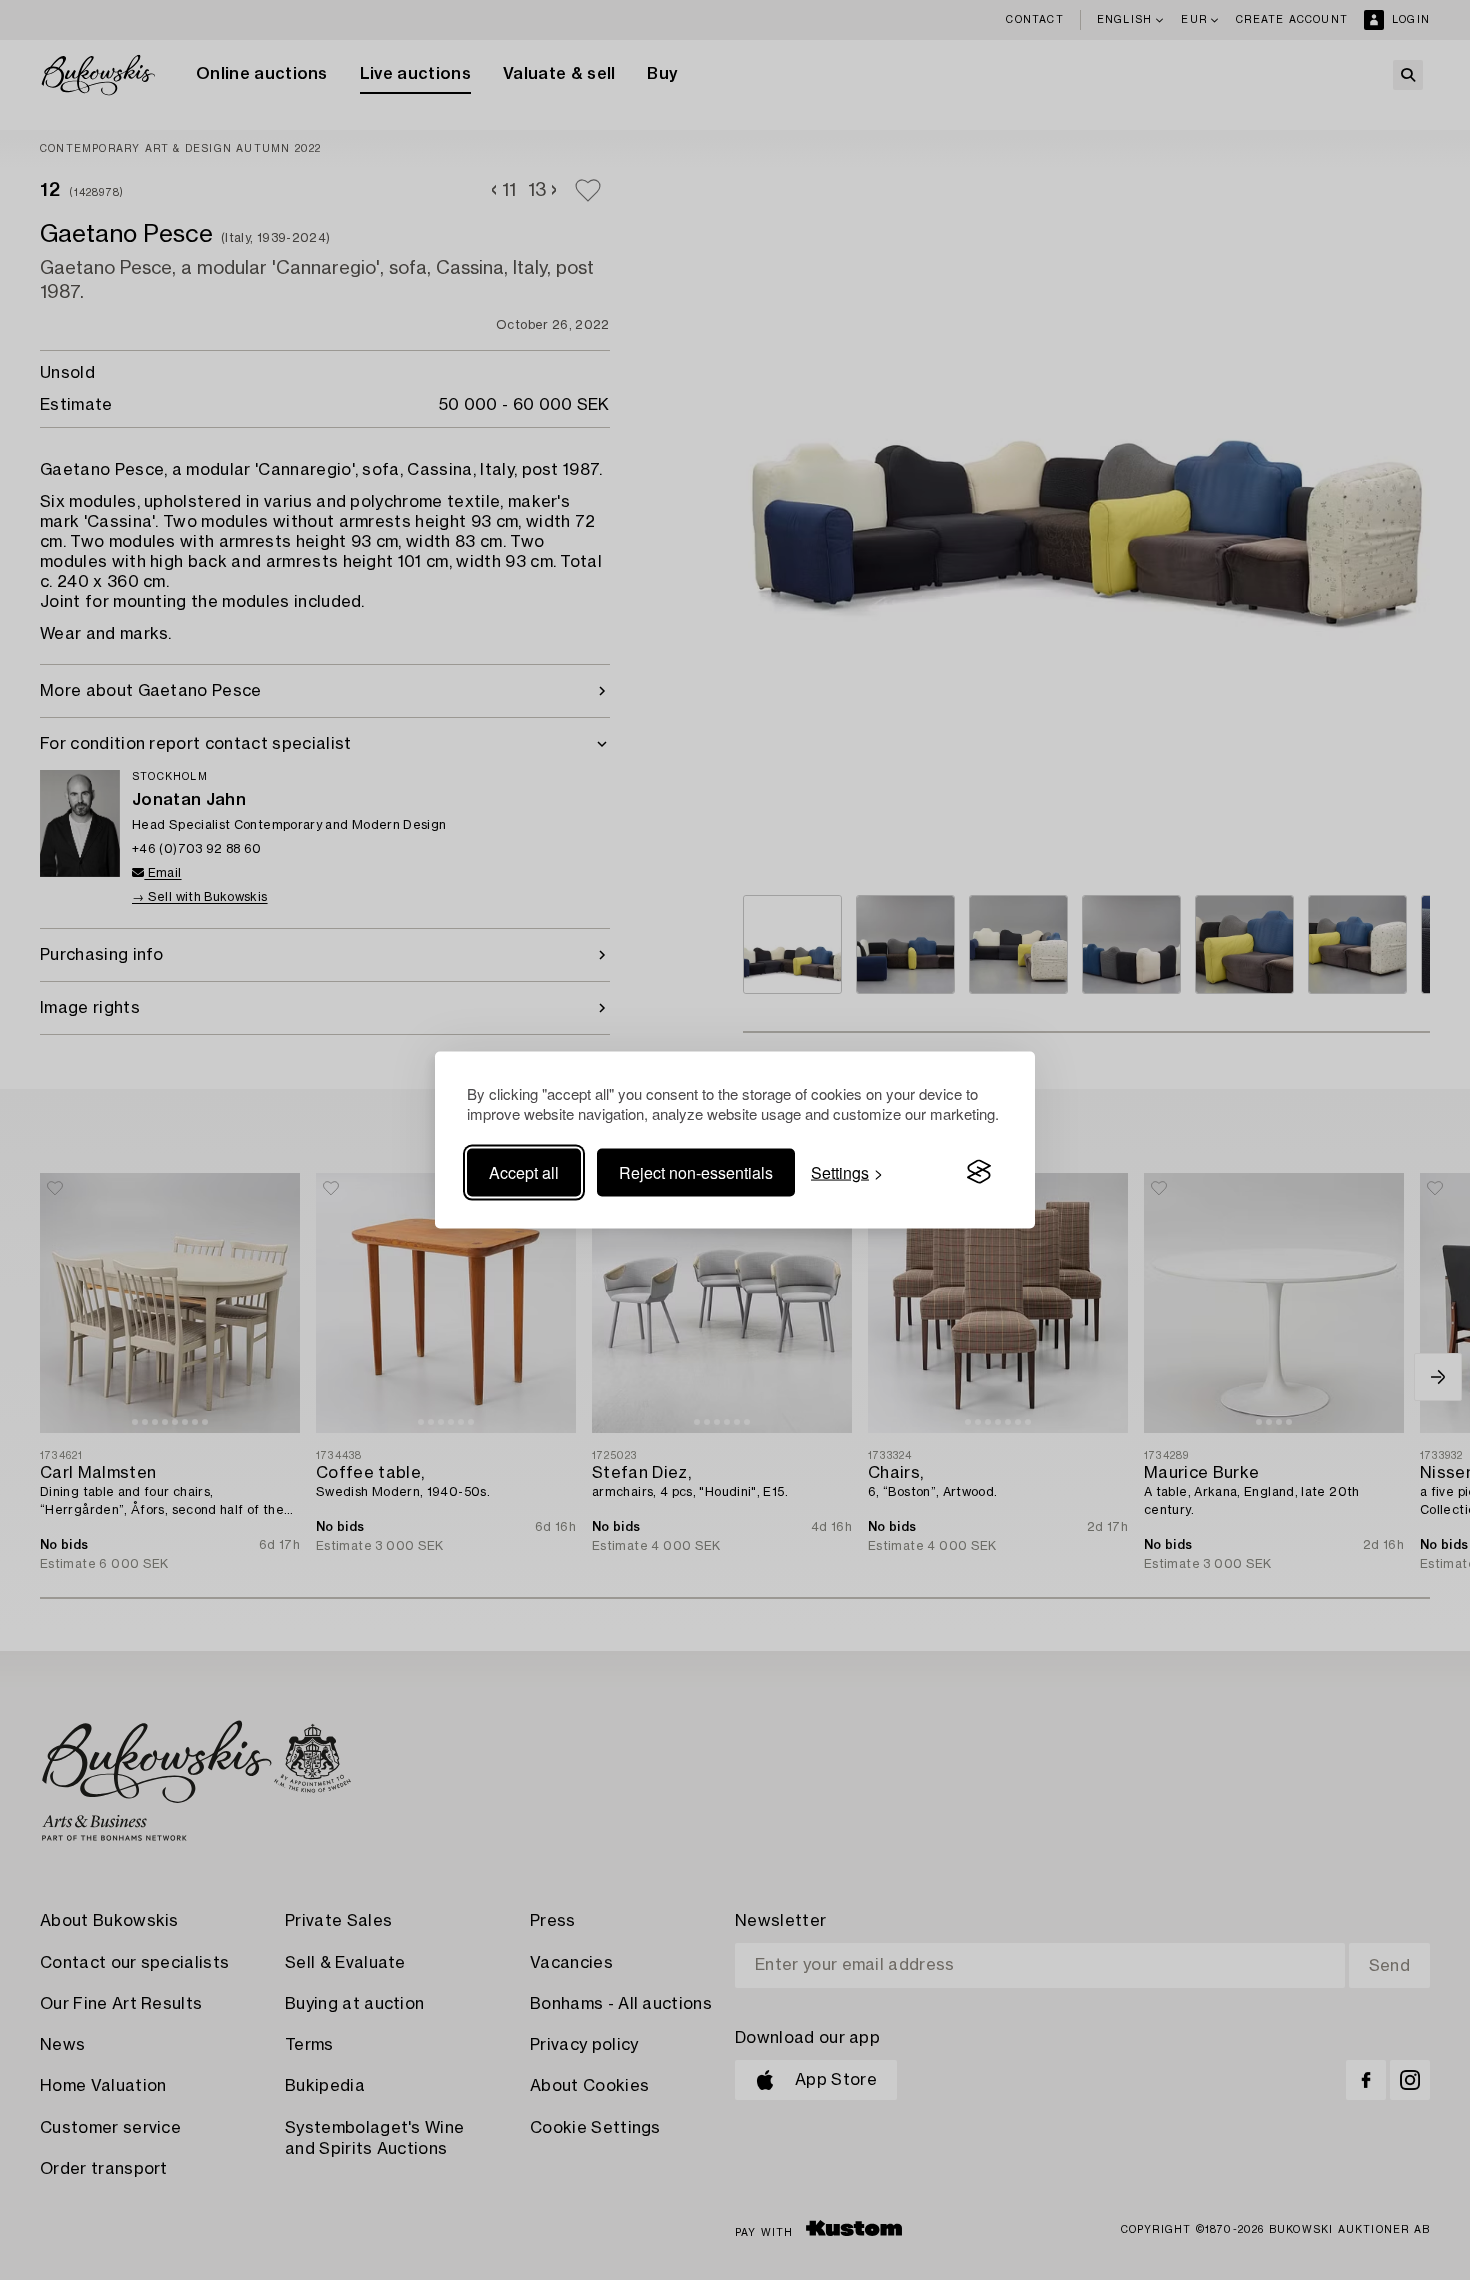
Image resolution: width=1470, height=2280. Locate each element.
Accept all (524, 1171)
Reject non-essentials (696, 1171)
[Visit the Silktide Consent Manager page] (979, 1172)
